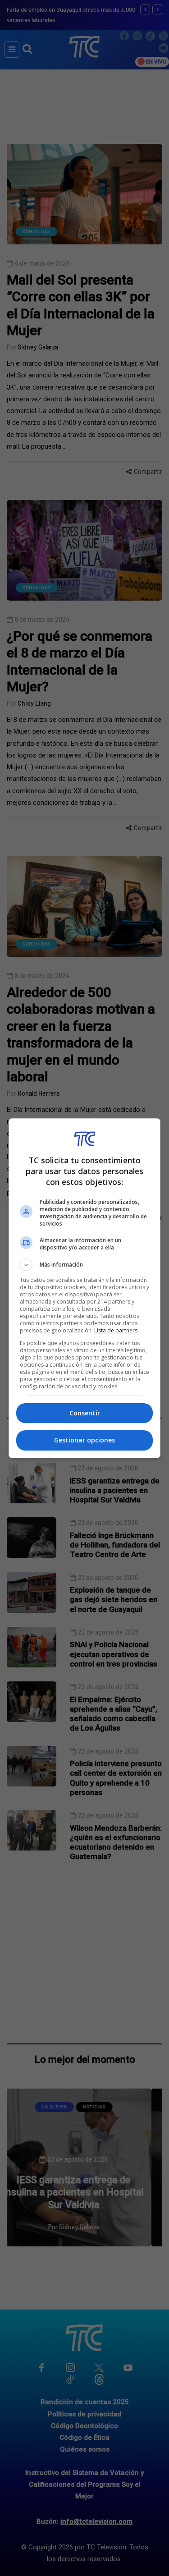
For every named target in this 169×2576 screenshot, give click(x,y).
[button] (85, 1265)
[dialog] (85, 1288)
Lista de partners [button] (116, 1330)
